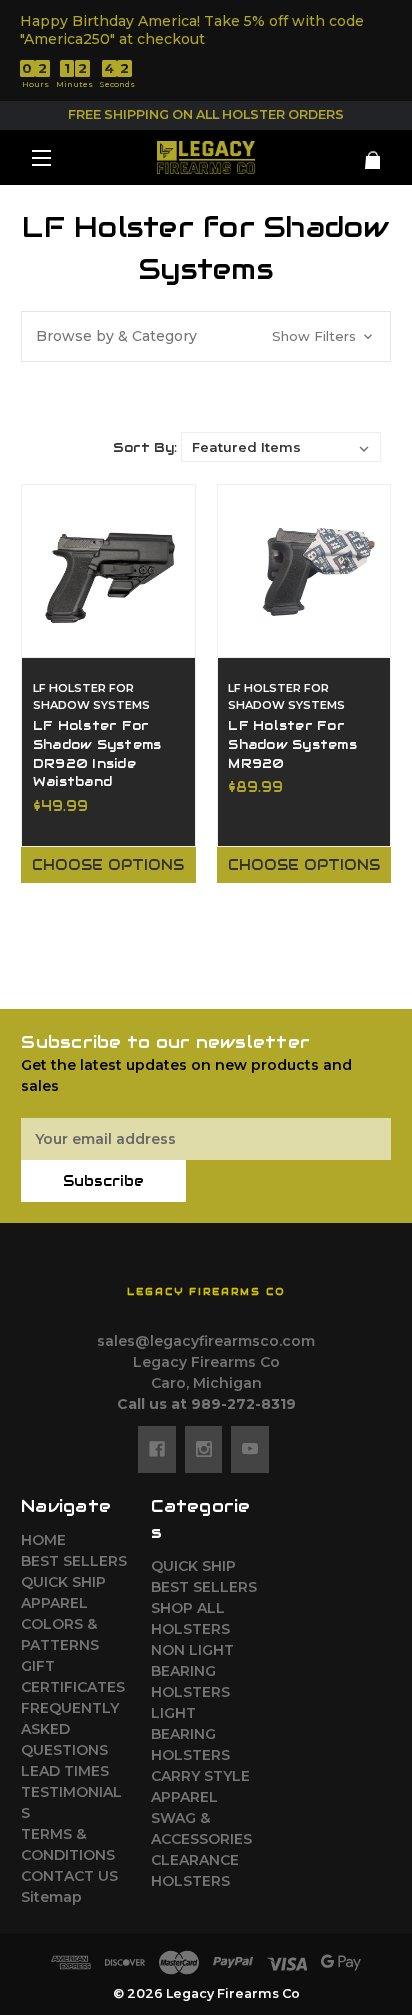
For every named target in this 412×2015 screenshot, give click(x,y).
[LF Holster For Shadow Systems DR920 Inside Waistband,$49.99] (108, 571)
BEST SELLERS (74, 1561)
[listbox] (281, 447)
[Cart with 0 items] (360, 152)
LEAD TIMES (65, 1771)
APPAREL (54, 1603)
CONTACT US (69, 1876)
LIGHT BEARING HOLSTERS (190, 1734)
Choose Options (108, 865)
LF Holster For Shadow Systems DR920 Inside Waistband (97, 754)
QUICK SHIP (63, 1582)
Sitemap (51, 1897)
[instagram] (204, 1449)
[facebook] (157, 1449)
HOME (43, 1540)
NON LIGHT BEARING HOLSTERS (192, 1671)
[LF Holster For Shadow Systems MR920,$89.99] (304, 571)
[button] (206, 336)
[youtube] (250, 1449)
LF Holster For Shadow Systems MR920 (292, 745)
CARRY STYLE (200, 1776)
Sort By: (145, 447)
